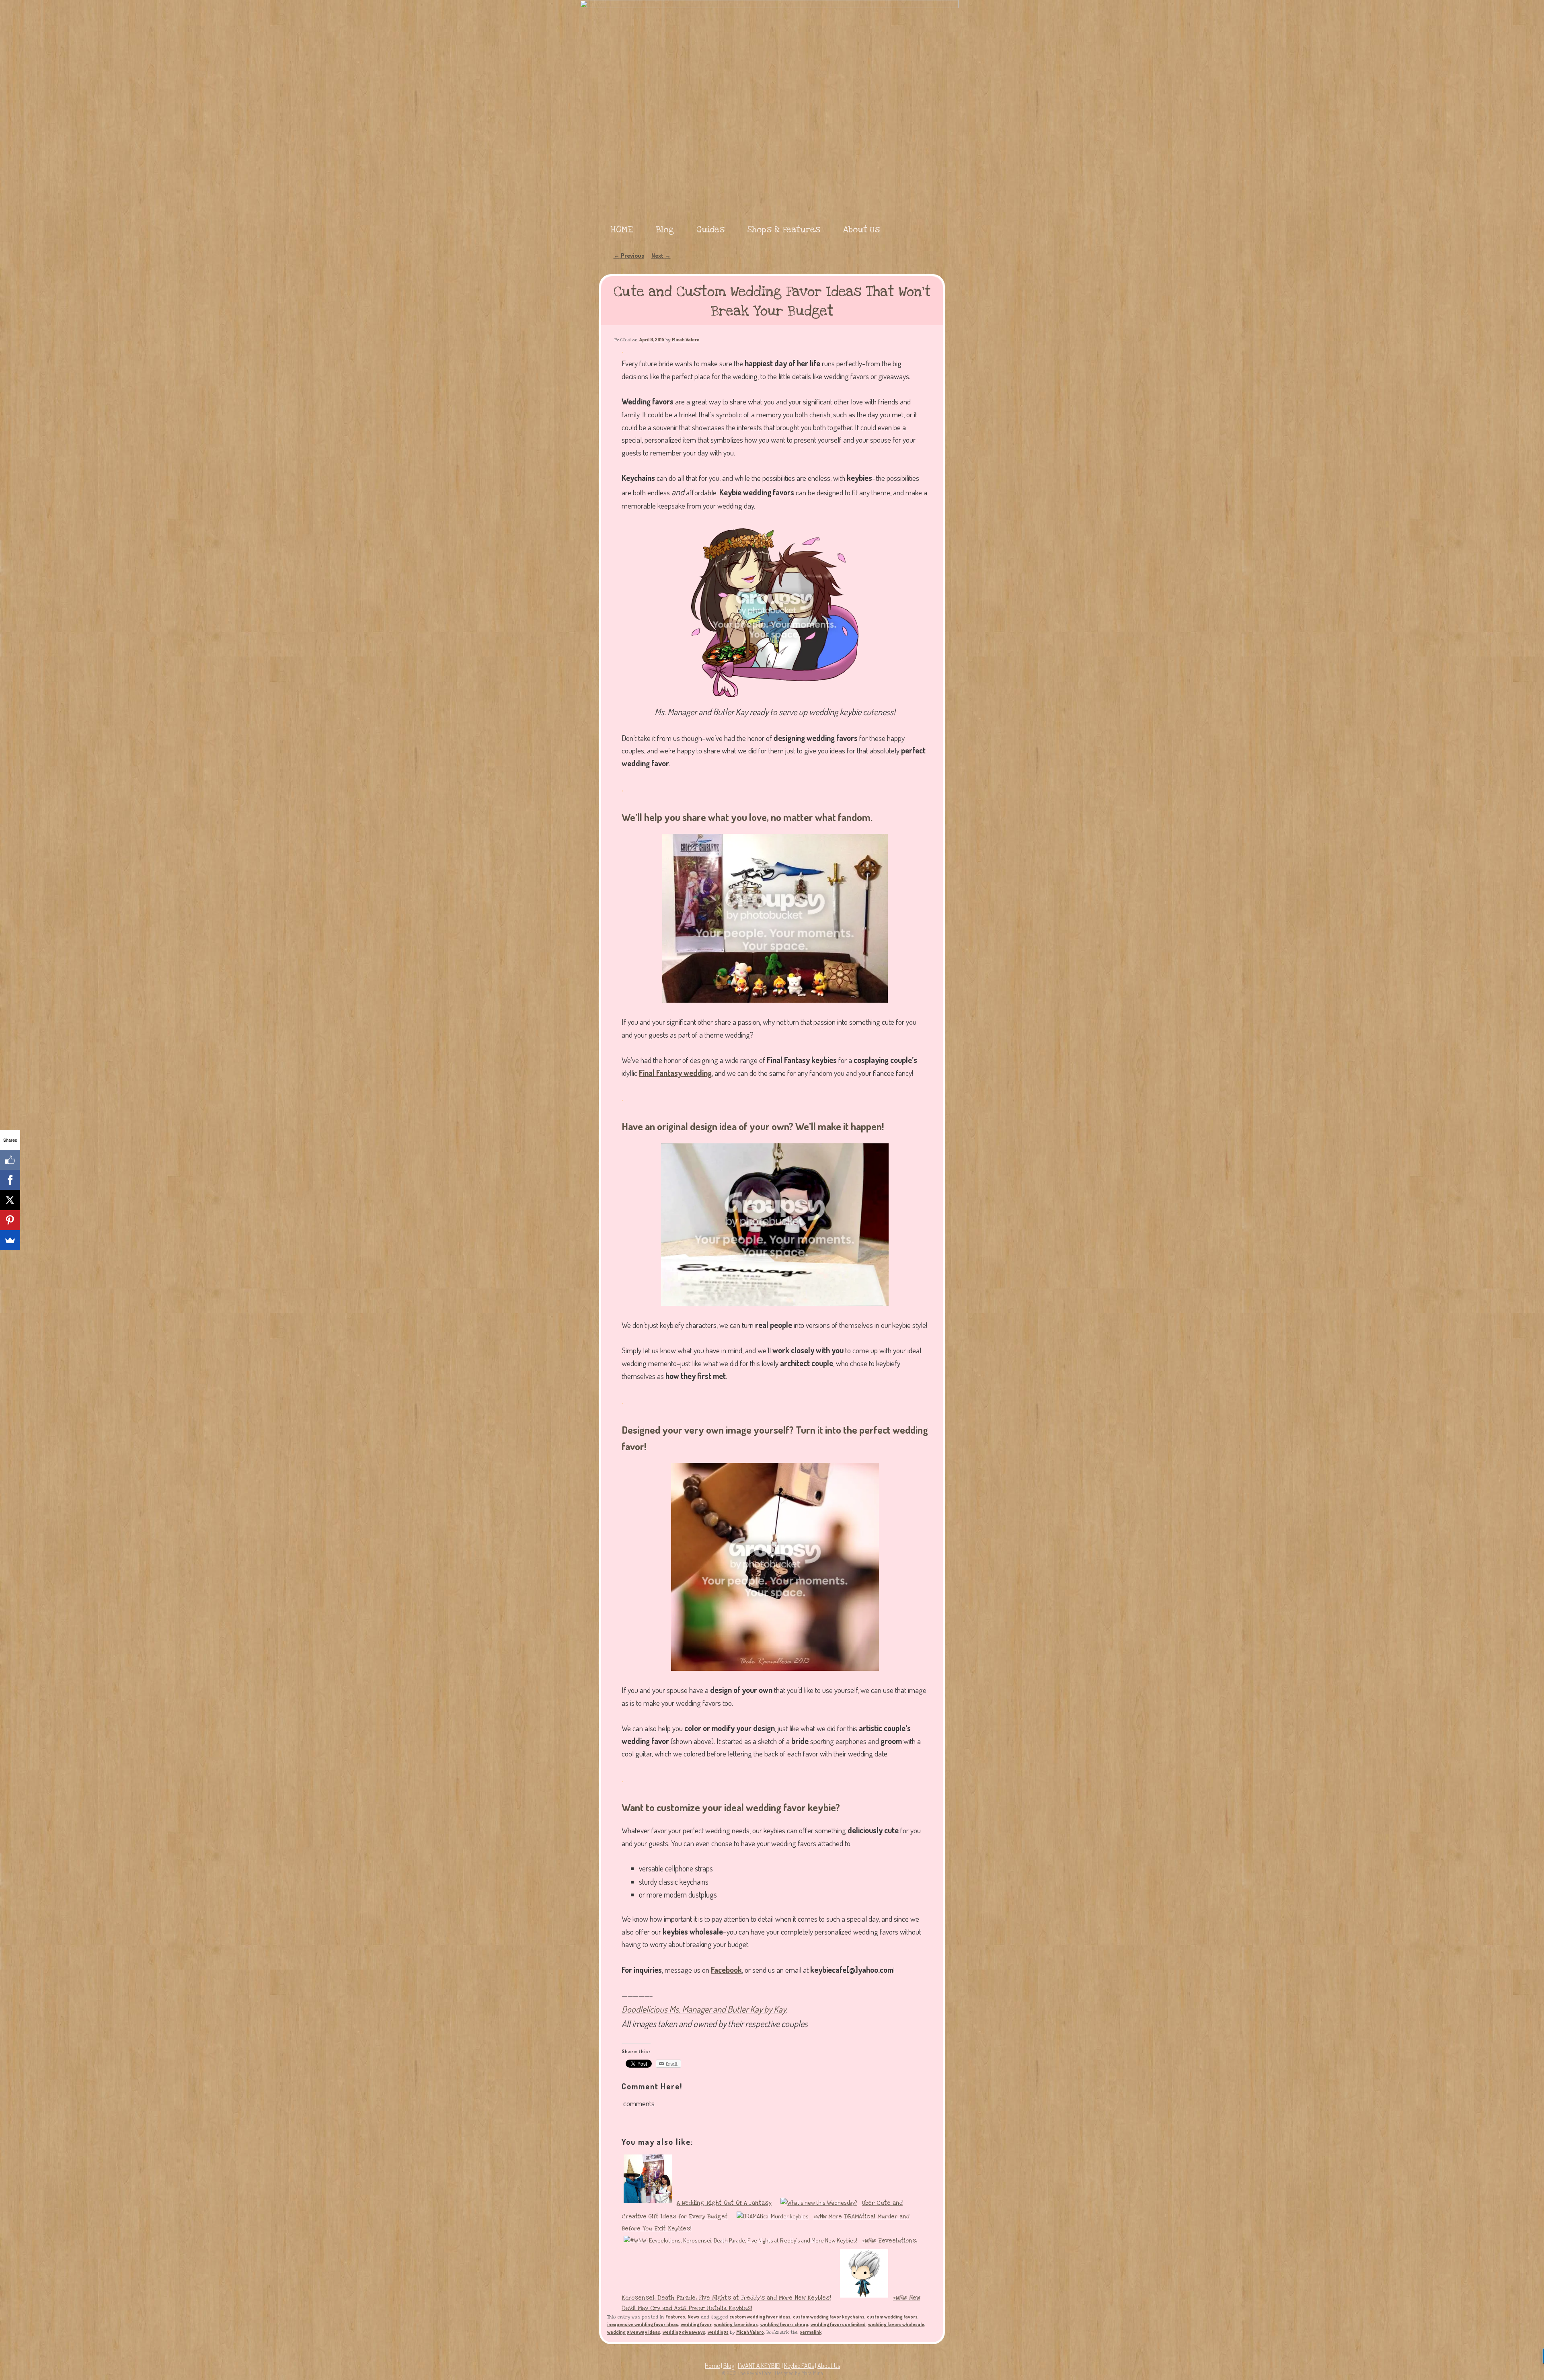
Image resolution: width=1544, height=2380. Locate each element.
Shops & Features (784, 230)
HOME (622, 230)
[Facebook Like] (10, 1160)
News (693, 2317)
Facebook (726, 1970)
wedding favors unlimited (838, 2324)
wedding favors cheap (784, 2324)
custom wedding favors (892, 2317)
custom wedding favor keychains (829, 2317)
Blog (665, 230)
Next (661, 255)
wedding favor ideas (736, 2324)
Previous (629, 255)
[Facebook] (10, 1180)
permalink (810, 2332)
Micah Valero (686, 340)
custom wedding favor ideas (760, 2317)
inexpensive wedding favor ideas (643, 2324)
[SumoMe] (10, 1240)
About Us (861, 230)
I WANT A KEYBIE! (759, 2366)
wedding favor (696, 2324)
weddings (718, 2332)
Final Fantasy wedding (675, 1073)
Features (675, 2317)
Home (712, 2366)
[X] (10, 1200)
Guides (710, 230)
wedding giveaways (684, 2332)
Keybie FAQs (799, 2366)
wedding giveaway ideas (634, 2332)
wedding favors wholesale (896, 2324)
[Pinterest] (10, 1220)
